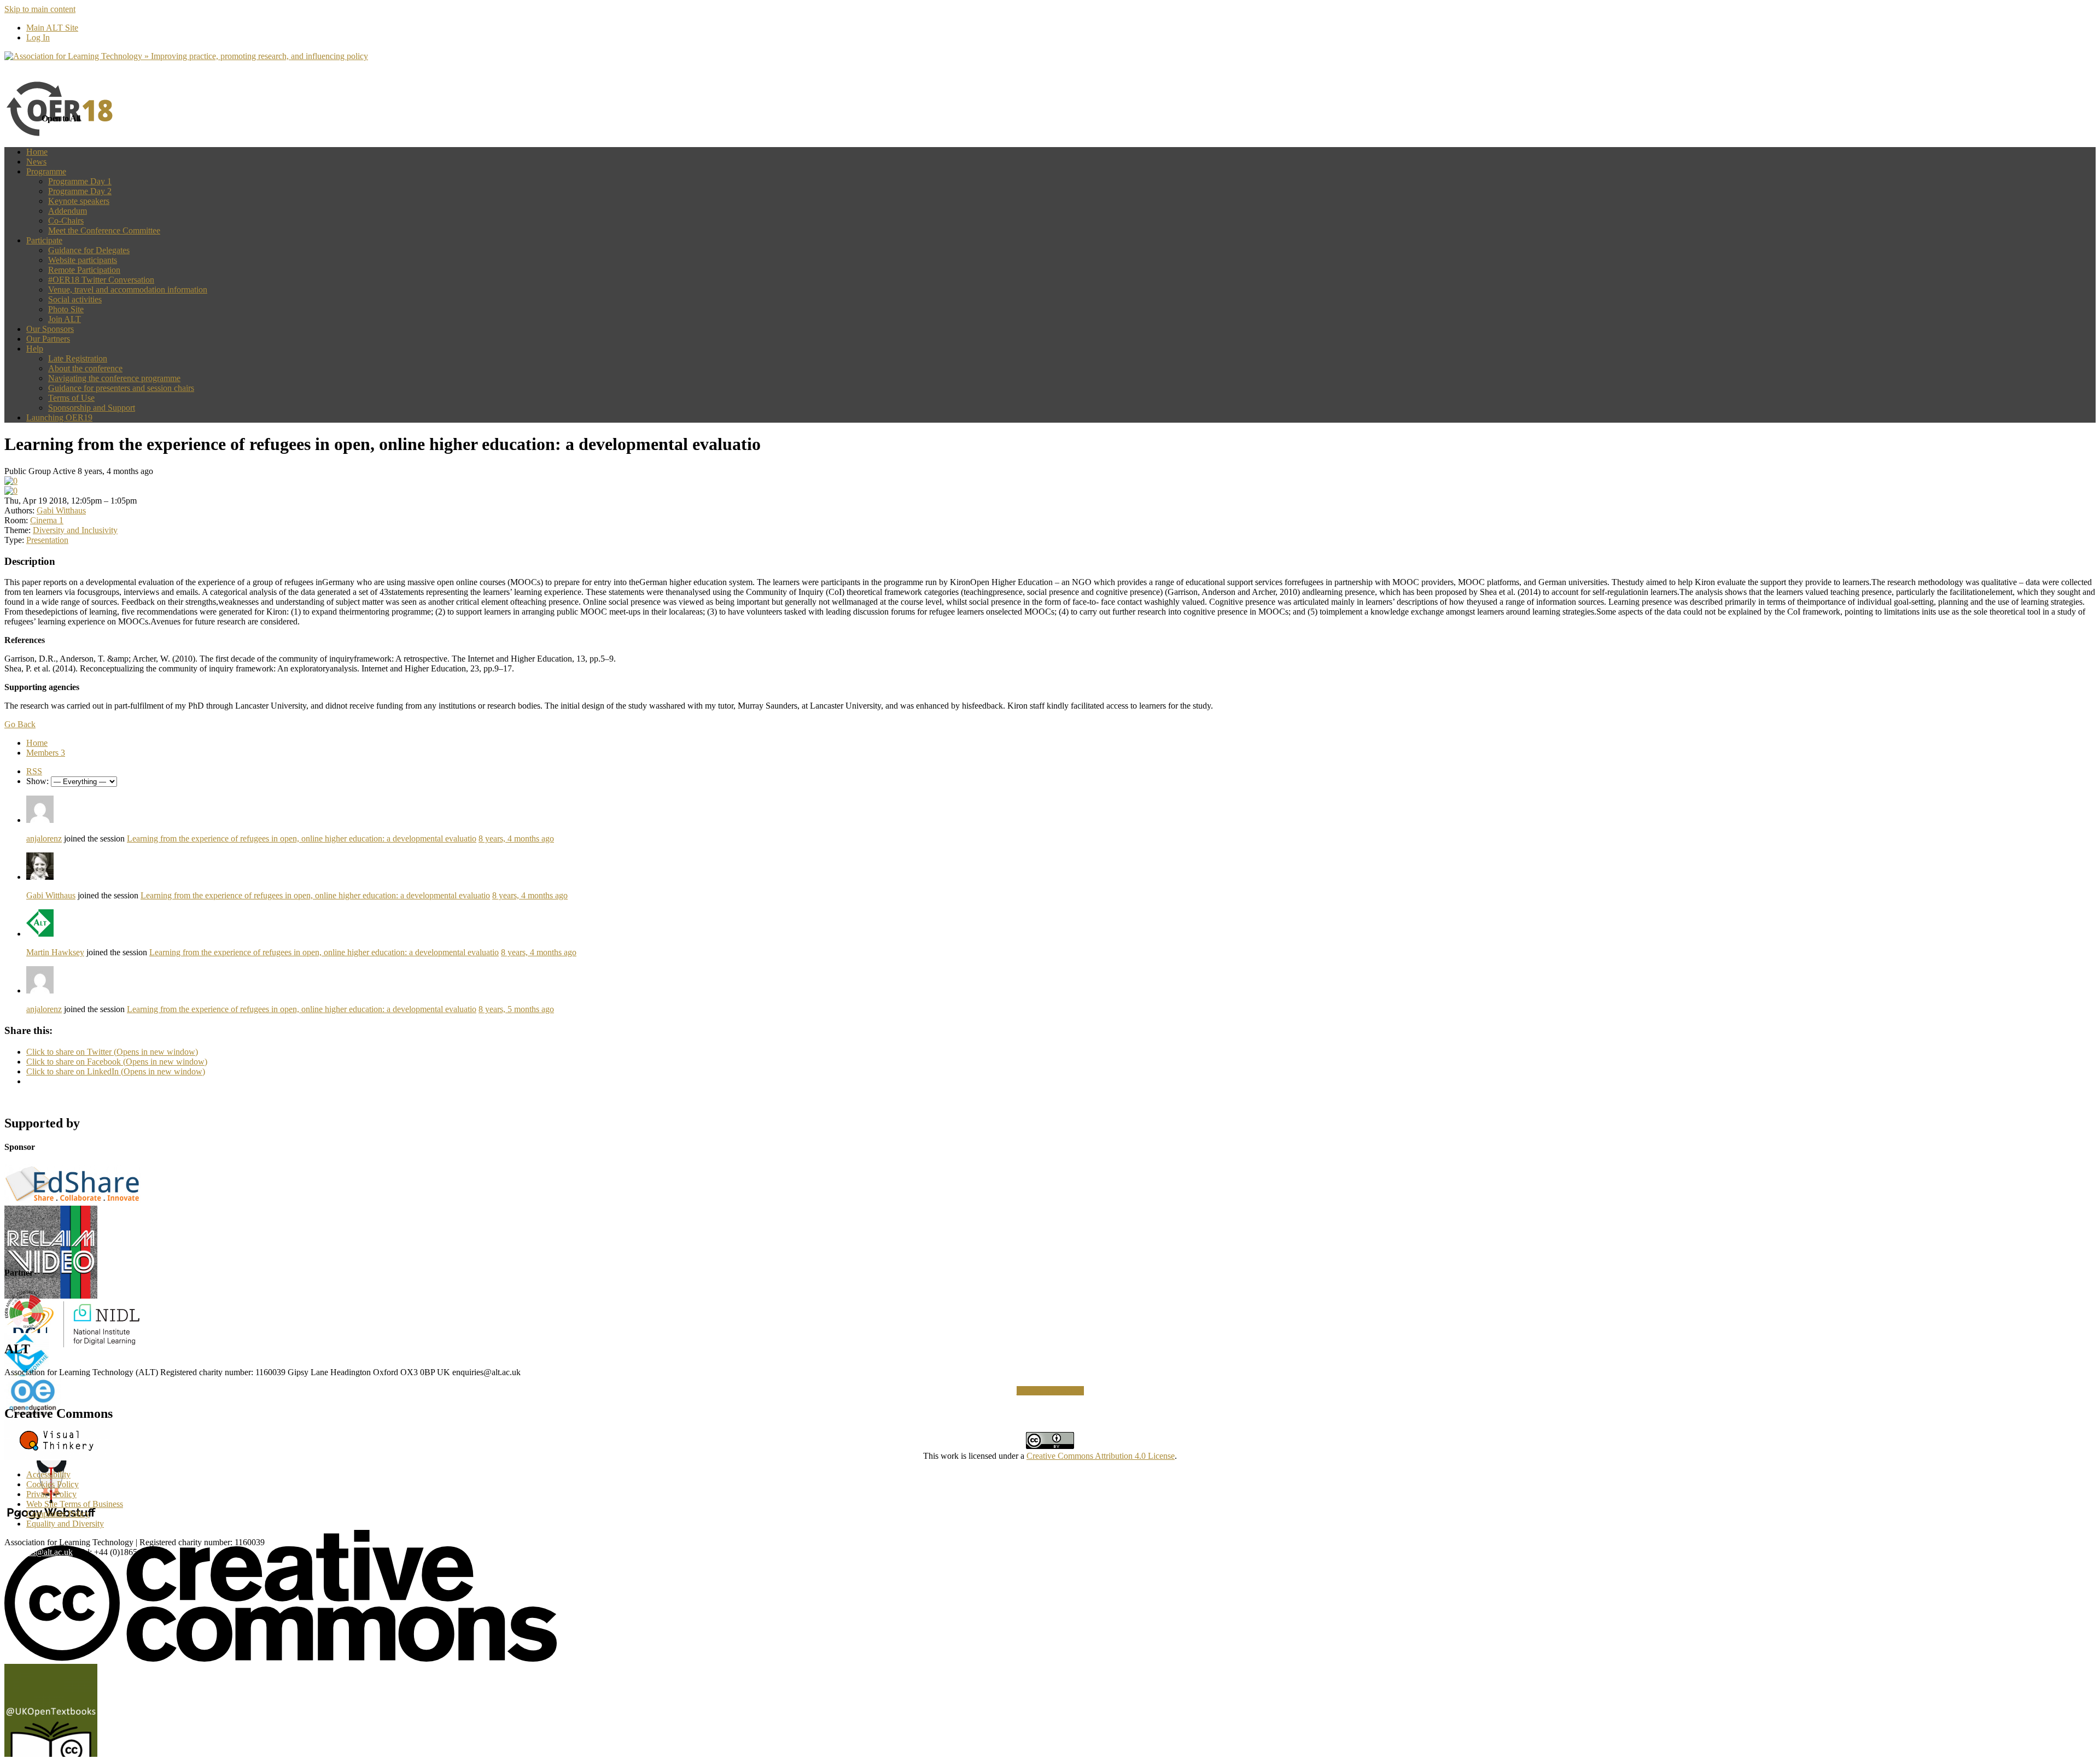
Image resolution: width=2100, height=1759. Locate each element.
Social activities (75, 299)
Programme (46, 171)
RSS (34, 771)
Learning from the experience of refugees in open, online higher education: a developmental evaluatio (302, 838)
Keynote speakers (79, 201)
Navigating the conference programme (114, 378)
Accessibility (48, 1474)
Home (37, 152)
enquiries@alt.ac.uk (39, 1552)
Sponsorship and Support (92, 408)
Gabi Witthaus (61, 510)
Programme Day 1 (80, 181)
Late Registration (78, 358)
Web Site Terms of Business (75, 1504)
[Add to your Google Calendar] (11, 481)
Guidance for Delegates (89, 250)
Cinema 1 (47, 520)
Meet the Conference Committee (104, 230)
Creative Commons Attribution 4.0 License (1101, 1456)
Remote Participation (84, 270)
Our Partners (48, 339)
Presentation (47, 540)
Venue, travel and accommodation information (128, 290)
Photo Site (66, 309)
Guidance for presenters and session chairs (121, 388)
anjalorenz (44, 838)
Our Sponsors (50, 329)
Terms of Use (71, 398)
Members (46, 753)
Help (35, 349)
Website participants (83, 260)
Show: (37, 781)
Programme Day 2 (80, 191)
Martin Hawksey (55, 952)
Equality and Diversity (65, 1524)
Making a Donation (1050, 1391)
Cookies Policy (52, 1484)
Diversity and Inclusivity (75, 530)
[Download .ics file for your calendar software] (11, 491)
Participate (44, 240)
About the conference (85, 368)
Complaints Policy (58, 1514)
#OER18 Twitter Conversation (101, 280)
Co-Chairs (66, 221)
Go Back (20, 724)
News (36, 162)
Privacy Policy (51, 1494)
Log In (38, 37)
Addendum (68, 211)
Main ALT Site (52, 28)
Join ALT (65, 319)
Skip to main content (40, 9)
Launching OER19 (59, 417)
